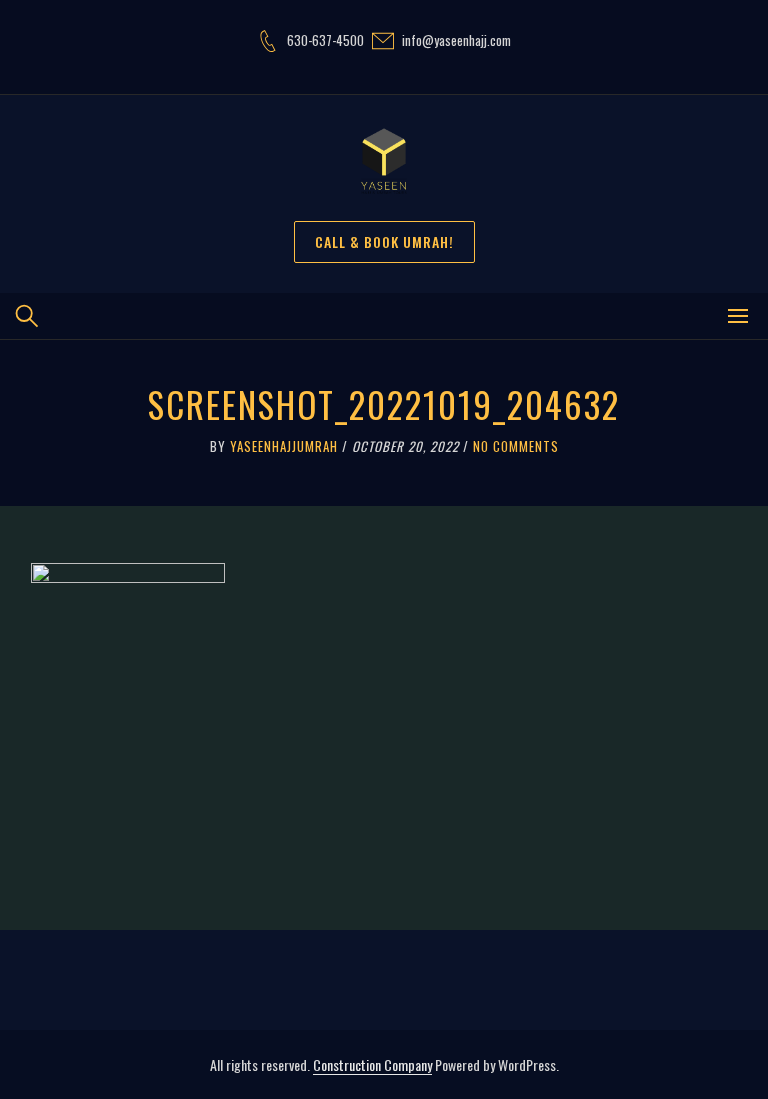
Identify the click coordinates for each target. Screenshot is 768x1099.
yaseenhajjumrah (284, 446)
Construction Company (372, 1064)
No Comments (516, 446)
